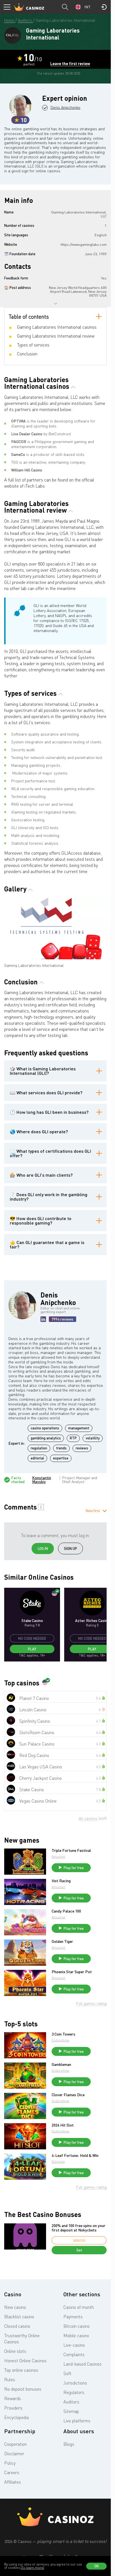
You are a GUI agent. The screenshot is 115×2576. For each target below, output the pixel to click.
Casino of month (79, 2307)
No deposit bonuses (23, 2389)
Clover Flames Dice (68, 2095)
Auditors (71, 2402)
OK (97, 2566)
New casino (15, 2307)
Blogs (69, 2444)
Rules (10, 2380)
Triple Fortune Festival (71, 1850)
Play (32, 1649)
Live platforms (77, 2421)
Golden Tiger (62, 1941)
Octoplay (58, 2161)
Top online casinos (21, 2370)
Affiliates (13, 2482)
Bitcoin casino (76, 2326)
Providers (13, 2408)
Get (79, 2250)
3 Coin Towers (64, 2034)
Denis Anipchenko (65, 107)
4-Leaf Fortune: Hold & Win (75, 2155)
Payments (73, 2317)
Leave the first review (70, 64)
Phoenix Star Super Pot (72, 1972)
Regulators (74, 2392)
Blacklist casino (19, 2317)
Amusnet (58, 1856)
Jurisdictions (75, 2383)
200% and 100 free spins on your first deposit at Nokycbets (79, 2228)
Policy (10, 2463)
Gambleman (61, 2064)
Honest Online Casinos (25, 2361)
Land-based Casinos (82, 2364)
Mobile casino (76, 2336)
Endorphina (60, 2040)
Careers (12, 2472)
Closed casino (17, 2326)
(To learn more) (32, 2568)
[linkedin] (43, 1319)
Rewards (13, 2398)
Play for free (74, 1868)
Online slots (15, 2351)
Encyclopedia (16, 2417)
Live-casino (74, 2345)
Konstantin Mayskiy (42, 1480)
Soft (67, 2373)
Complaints (74, 2354)
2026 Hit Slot (63, 2125)
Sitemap (71, 2411)
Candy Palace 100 (66, 1911)
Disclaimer (14, 2454)
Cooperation (15, 2444)
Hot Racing (61, 1881)
